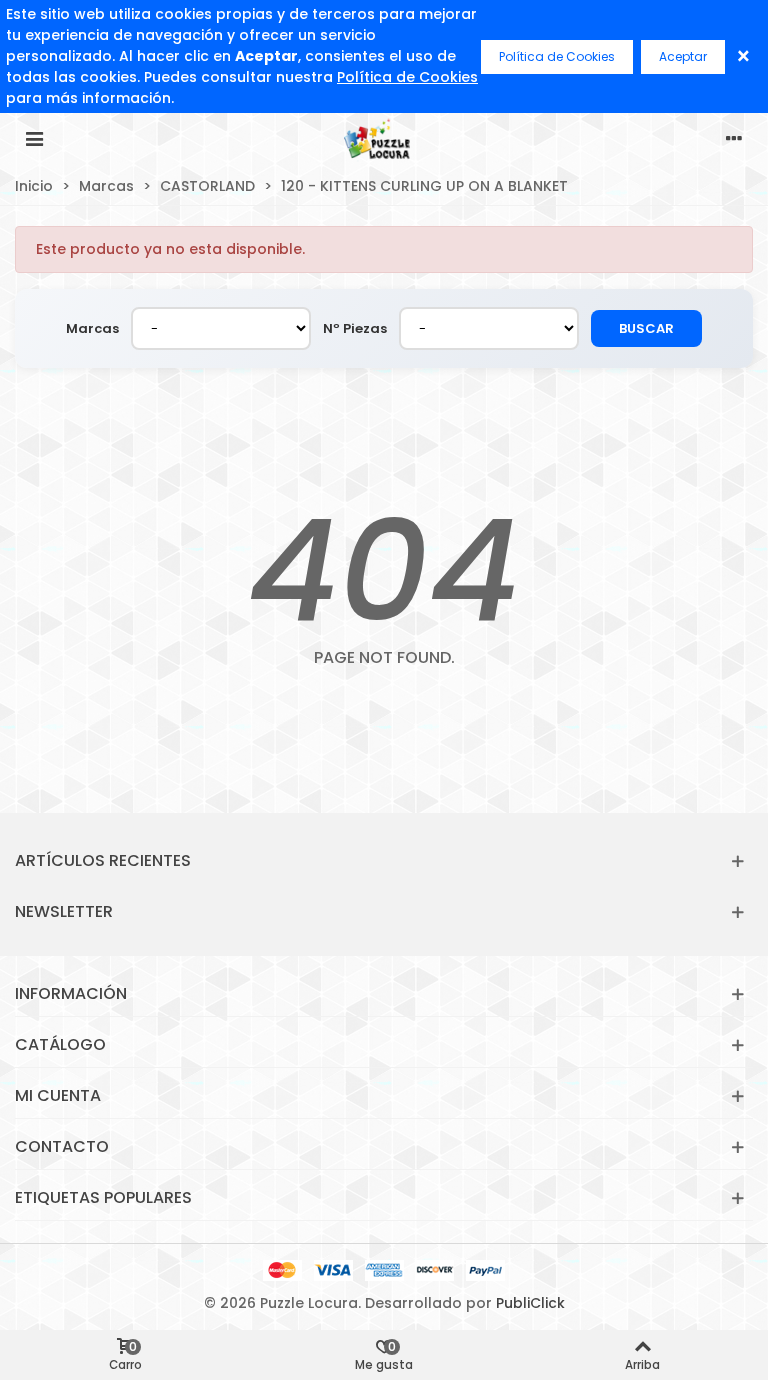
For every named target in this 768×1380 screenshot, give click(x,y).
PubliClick (530, 1303)
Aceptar (683, 56)
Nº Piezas (355, 328)
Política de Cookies (407, 77)
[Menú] (34, 138)
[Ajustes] (734, 138)
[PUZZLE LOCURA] (384, 138)
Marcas (92, 328)
